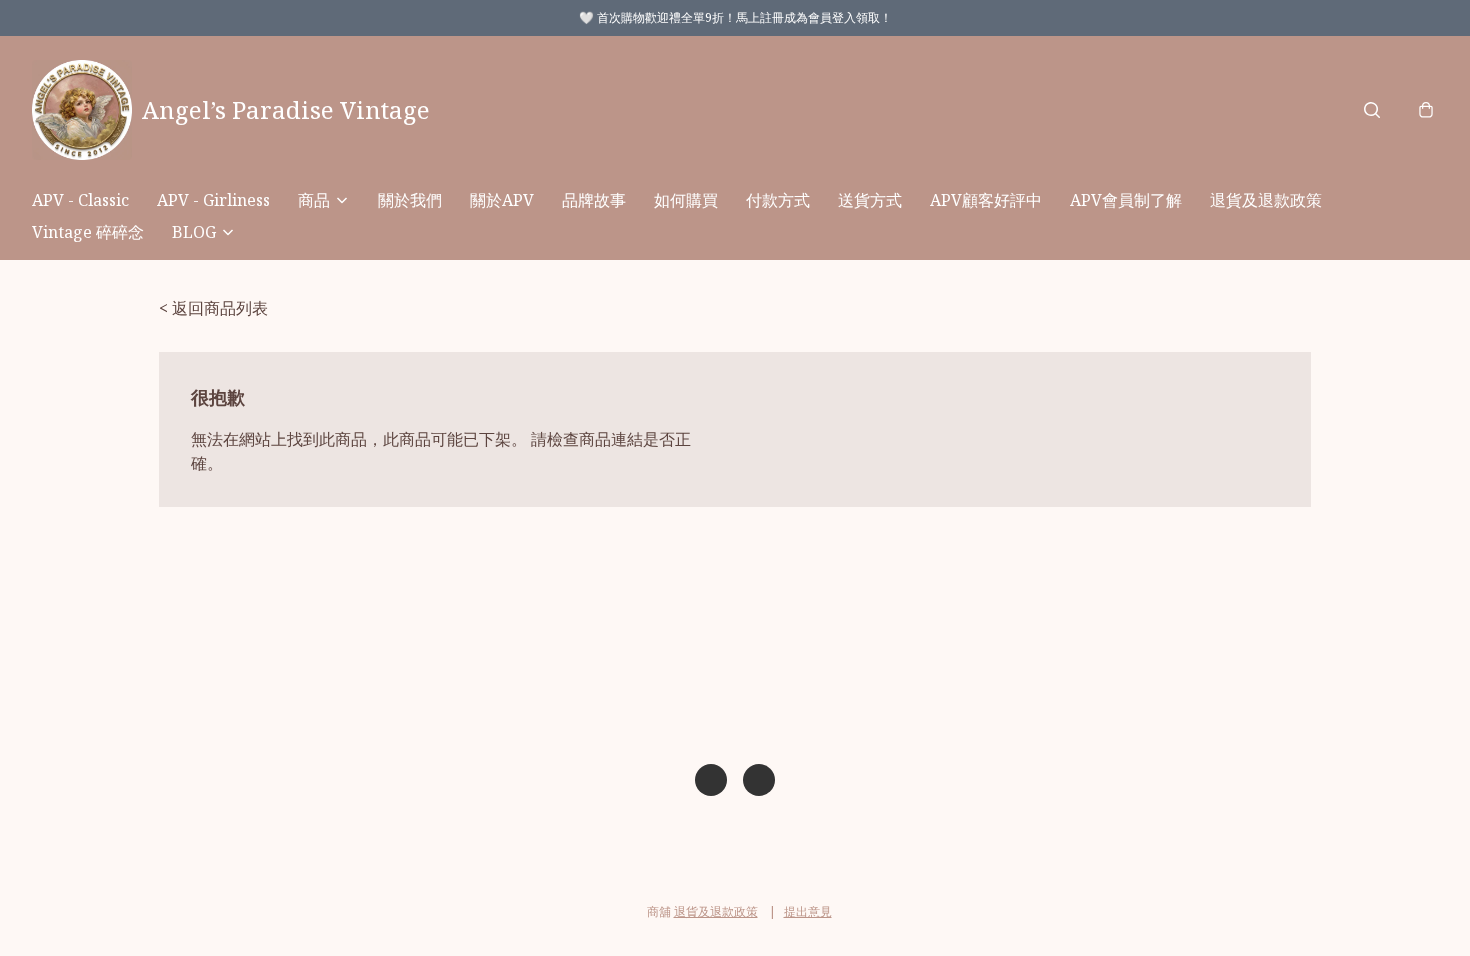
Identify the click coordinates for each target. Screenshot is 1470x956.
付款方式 (778, 200)
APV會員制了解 (1126, 200)
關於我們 (410, 200)
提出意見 (808, 911)
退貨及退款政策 (1266, 200)
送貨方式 (870, 200)
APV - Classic (80, 200)
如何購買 (686, 200)
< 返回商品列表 (213, 308)
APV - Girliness (213, 200)
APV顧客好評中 (986, 200)
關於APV (502, 200)
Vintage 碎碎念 (88, 232)
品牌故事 (594, 200)
